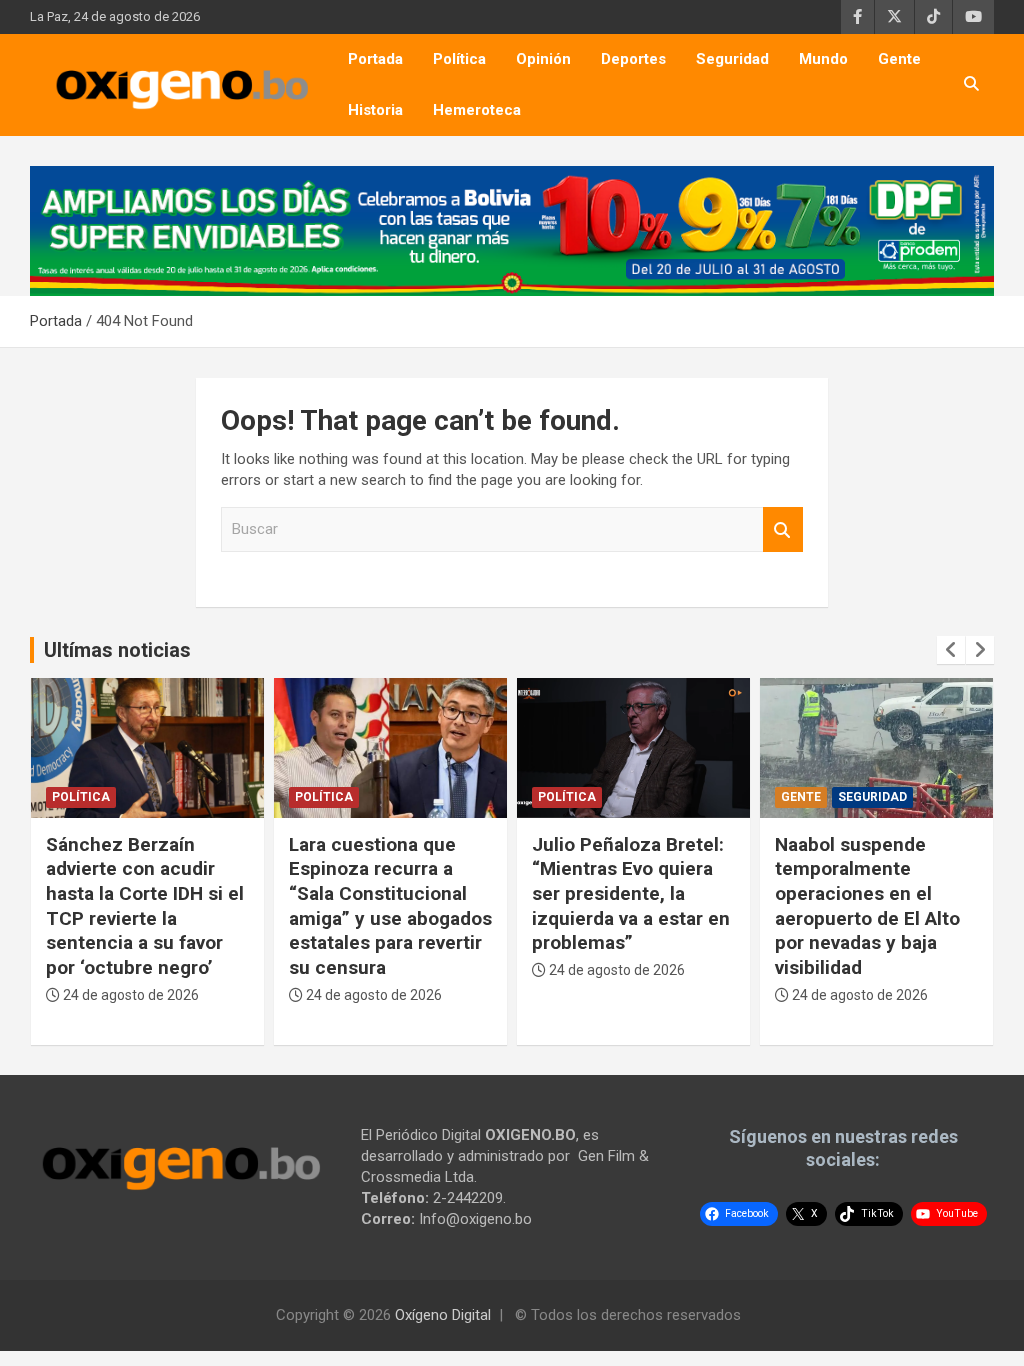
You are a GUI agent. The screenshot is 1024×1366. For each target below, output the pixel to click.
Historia (375, 110)
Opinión (543, 59)
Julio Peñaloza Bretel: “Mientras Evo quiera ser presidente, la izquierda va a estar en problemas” (631, 894)
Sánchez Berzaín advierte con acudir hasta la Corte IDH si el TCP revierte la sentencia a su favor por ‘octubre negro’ (145, 906)
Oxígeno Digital (443, 1315)
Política (459, 59)
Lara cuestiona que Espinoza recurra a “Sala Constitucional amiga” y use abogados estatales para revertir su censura (390, 906)
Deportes (633, 59)
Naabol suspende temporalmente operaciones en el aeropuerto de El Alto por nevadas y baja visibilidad (867, 906)
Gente (899, 59)
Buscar (783, 529)
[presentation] (951, 650)
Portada (375, 59)
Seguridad (732, 59)
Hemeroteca (477, 110)
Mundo (823, 59)
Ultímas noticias (117, 650)
